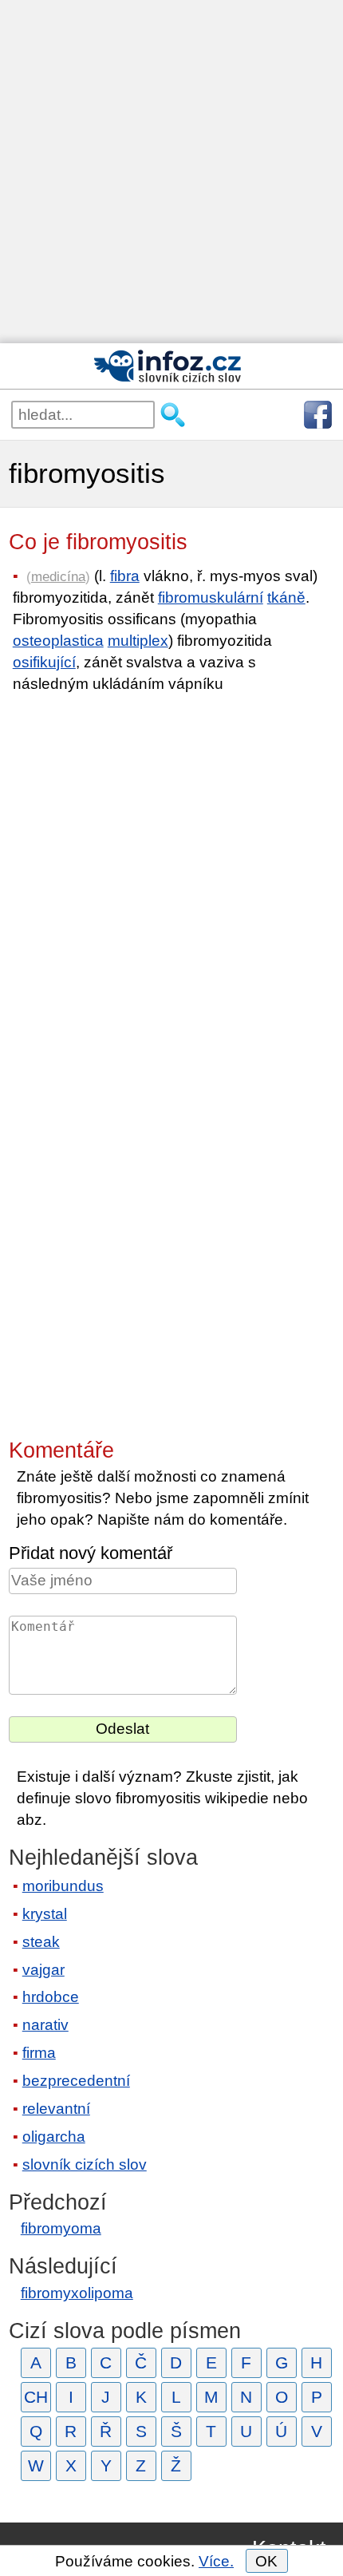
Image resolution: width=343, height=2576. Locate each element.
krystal (45, 1914)
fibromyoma (61, 2228)
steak (41, 1942)
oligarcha (54, 2137)
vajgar (43, 1970)
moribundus (63, 1886)
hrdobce (51, 1997)
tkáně (286, 598)
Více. (216, 2561)
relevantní (56, 2109)
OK (266, 2561)
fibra (125, 576)
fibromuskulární (211, 598)
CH (36, 2397)
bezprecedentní (76, 2081)
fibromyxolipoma (77, 2293)
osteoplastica (58, 641)
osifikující (44, 662)
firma (39, 2053)
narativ (45, 2025)
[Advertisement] (171, 172)
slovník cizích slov (85, 2164)
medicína (58, 576)
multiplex (138, 641)
